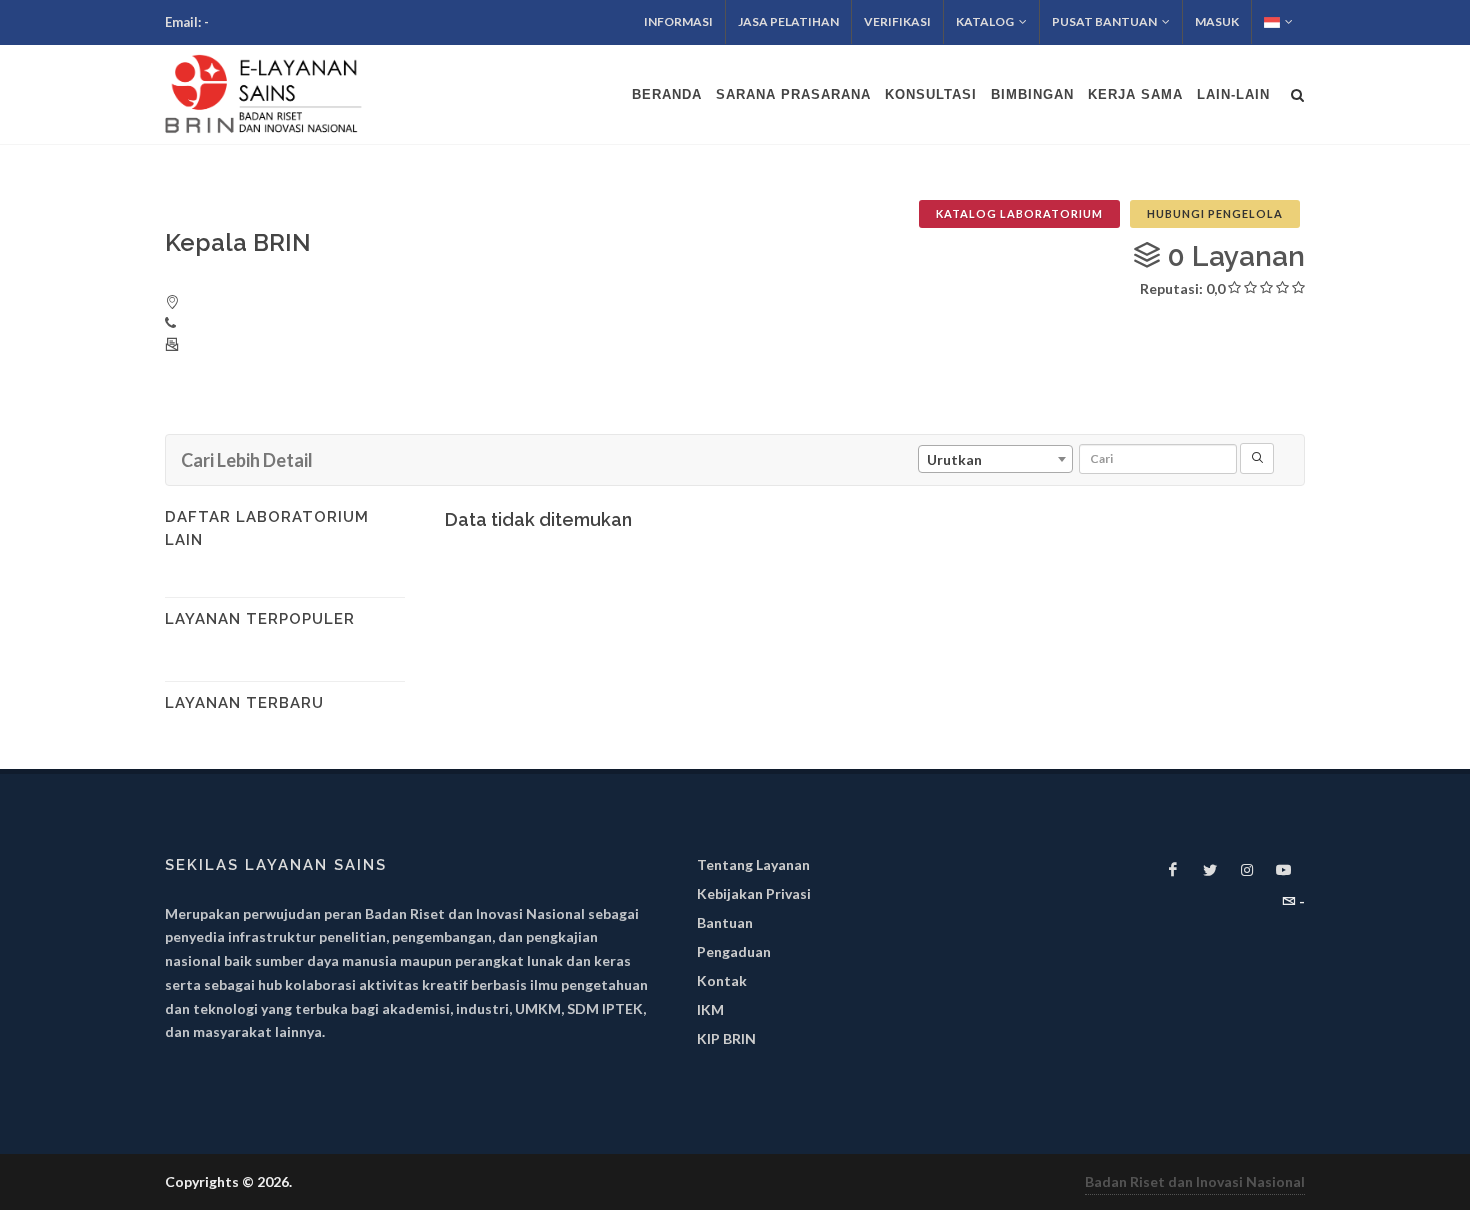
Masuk (1217, 21)
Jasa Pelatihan (788, 21)
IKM (710, 1009)
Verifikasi (897, 21)
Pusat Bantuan (1104, 21)
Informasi (678, 21)
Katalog (985, 21)
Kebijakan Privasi (754, 893)
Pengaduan (734, 951)
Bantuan (725, 922)
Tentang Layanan (753, 864)
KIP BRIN (726, 1038)
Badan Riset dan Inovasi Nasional (1195, 1181)
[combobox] (995, 459)
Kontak (722, 980)
